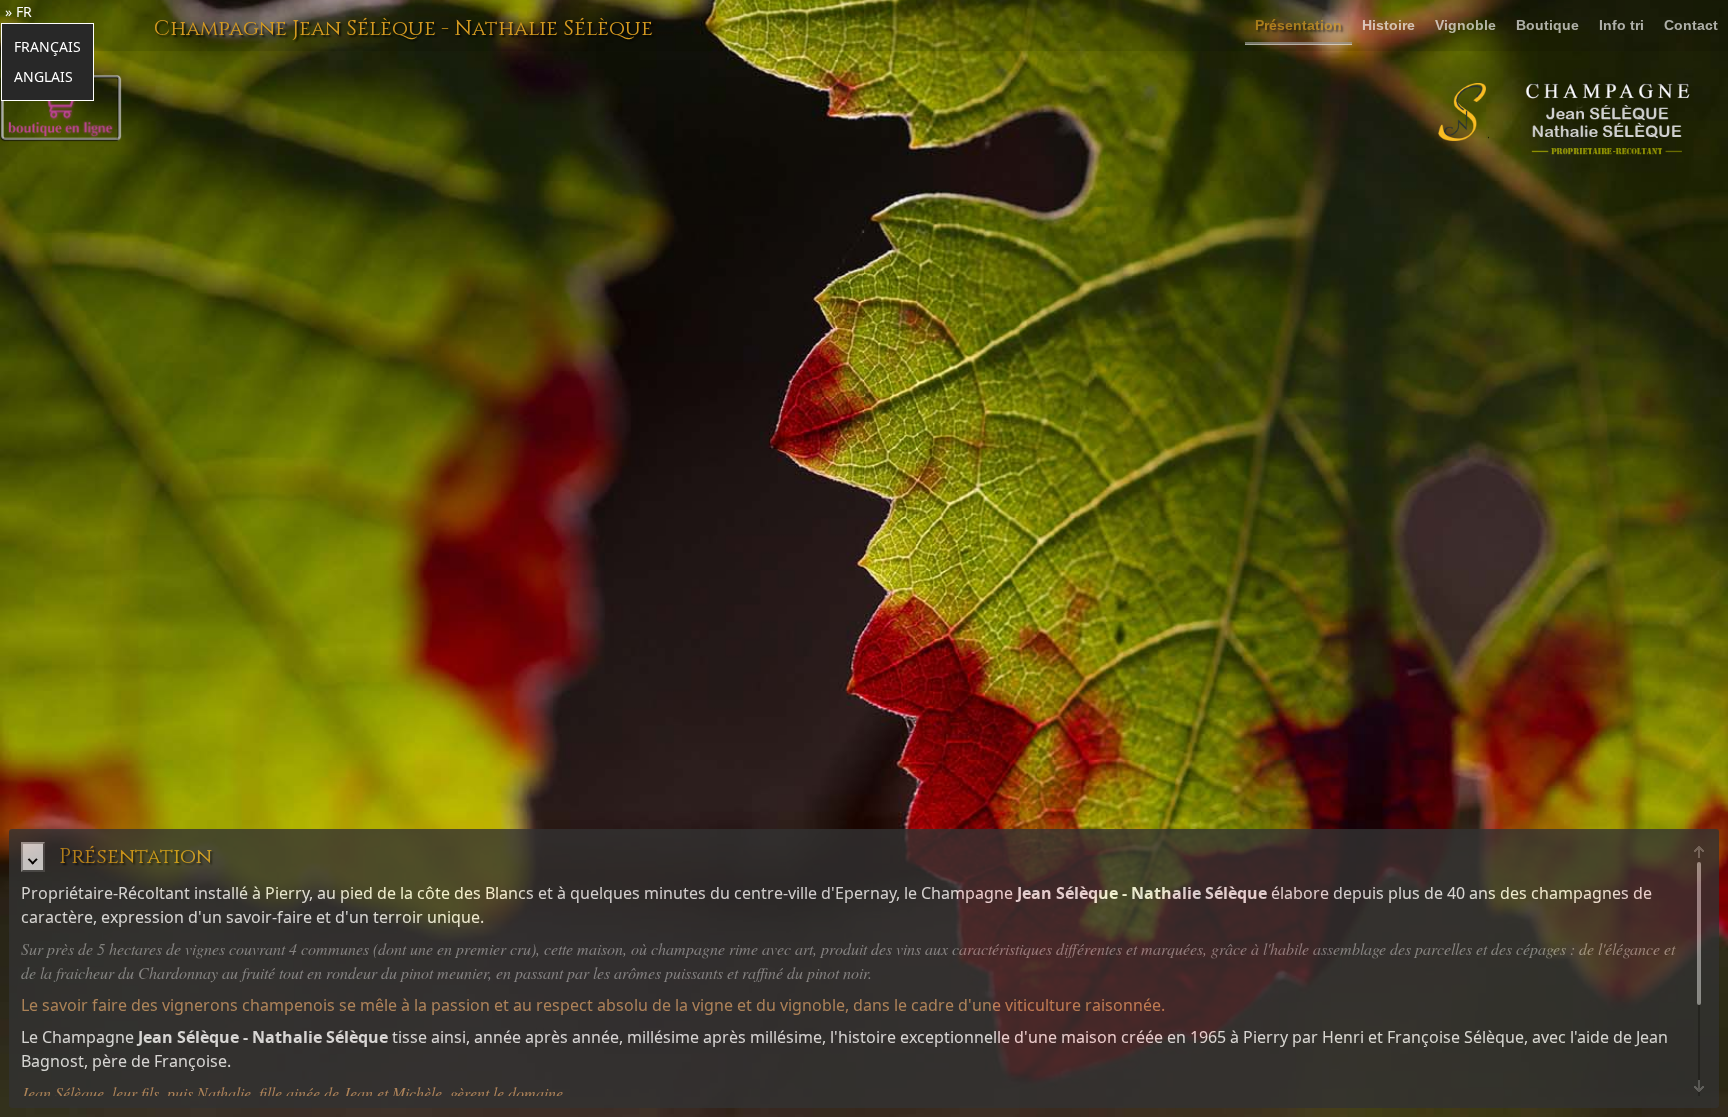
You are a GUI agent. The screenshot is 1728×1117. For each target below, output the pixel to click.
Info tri (1621, 25)
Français (47, 46)
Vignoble (1465, 25)
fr (24, 11)
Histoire (1388, 25)
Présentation (1298, 25)
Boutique (1547, 25)
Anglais (43, 76)
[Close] (32, 857)
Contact (1691, 25)
